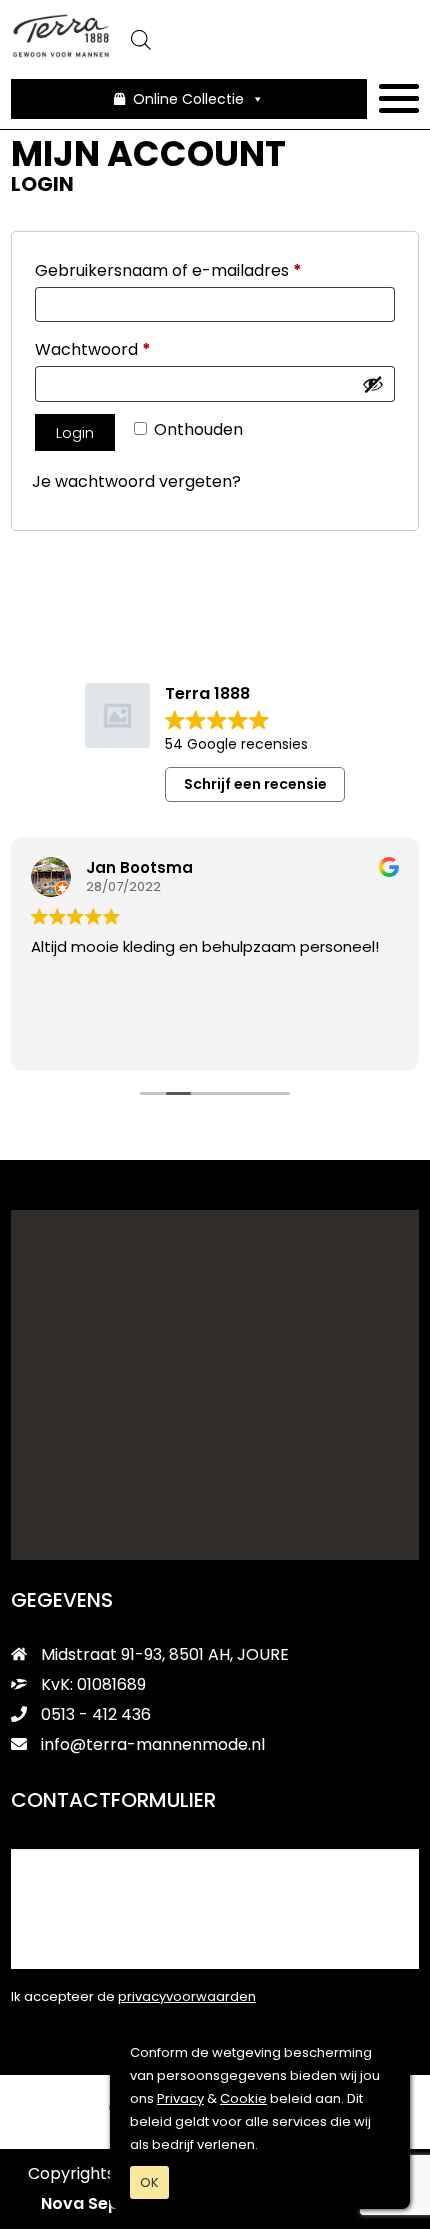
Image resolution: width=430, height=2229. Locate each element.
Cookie (243, 2098)
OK (149, 2182)
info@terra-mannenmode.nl (153, 1744)
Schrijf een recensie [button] (255, 784)
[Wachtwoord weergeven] (373, 384)
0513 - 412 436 (94, 1714)
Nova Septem (96, 2203)
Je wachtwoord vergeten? (136, 481)
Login (75, 432)
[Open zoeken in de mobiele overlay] (265, 40)
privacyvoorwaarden (187, 1996)
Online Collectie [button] (188, 99)
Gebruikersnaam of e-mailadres (196, 270)
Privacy (180, 2098)
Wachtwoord (120, 349)
